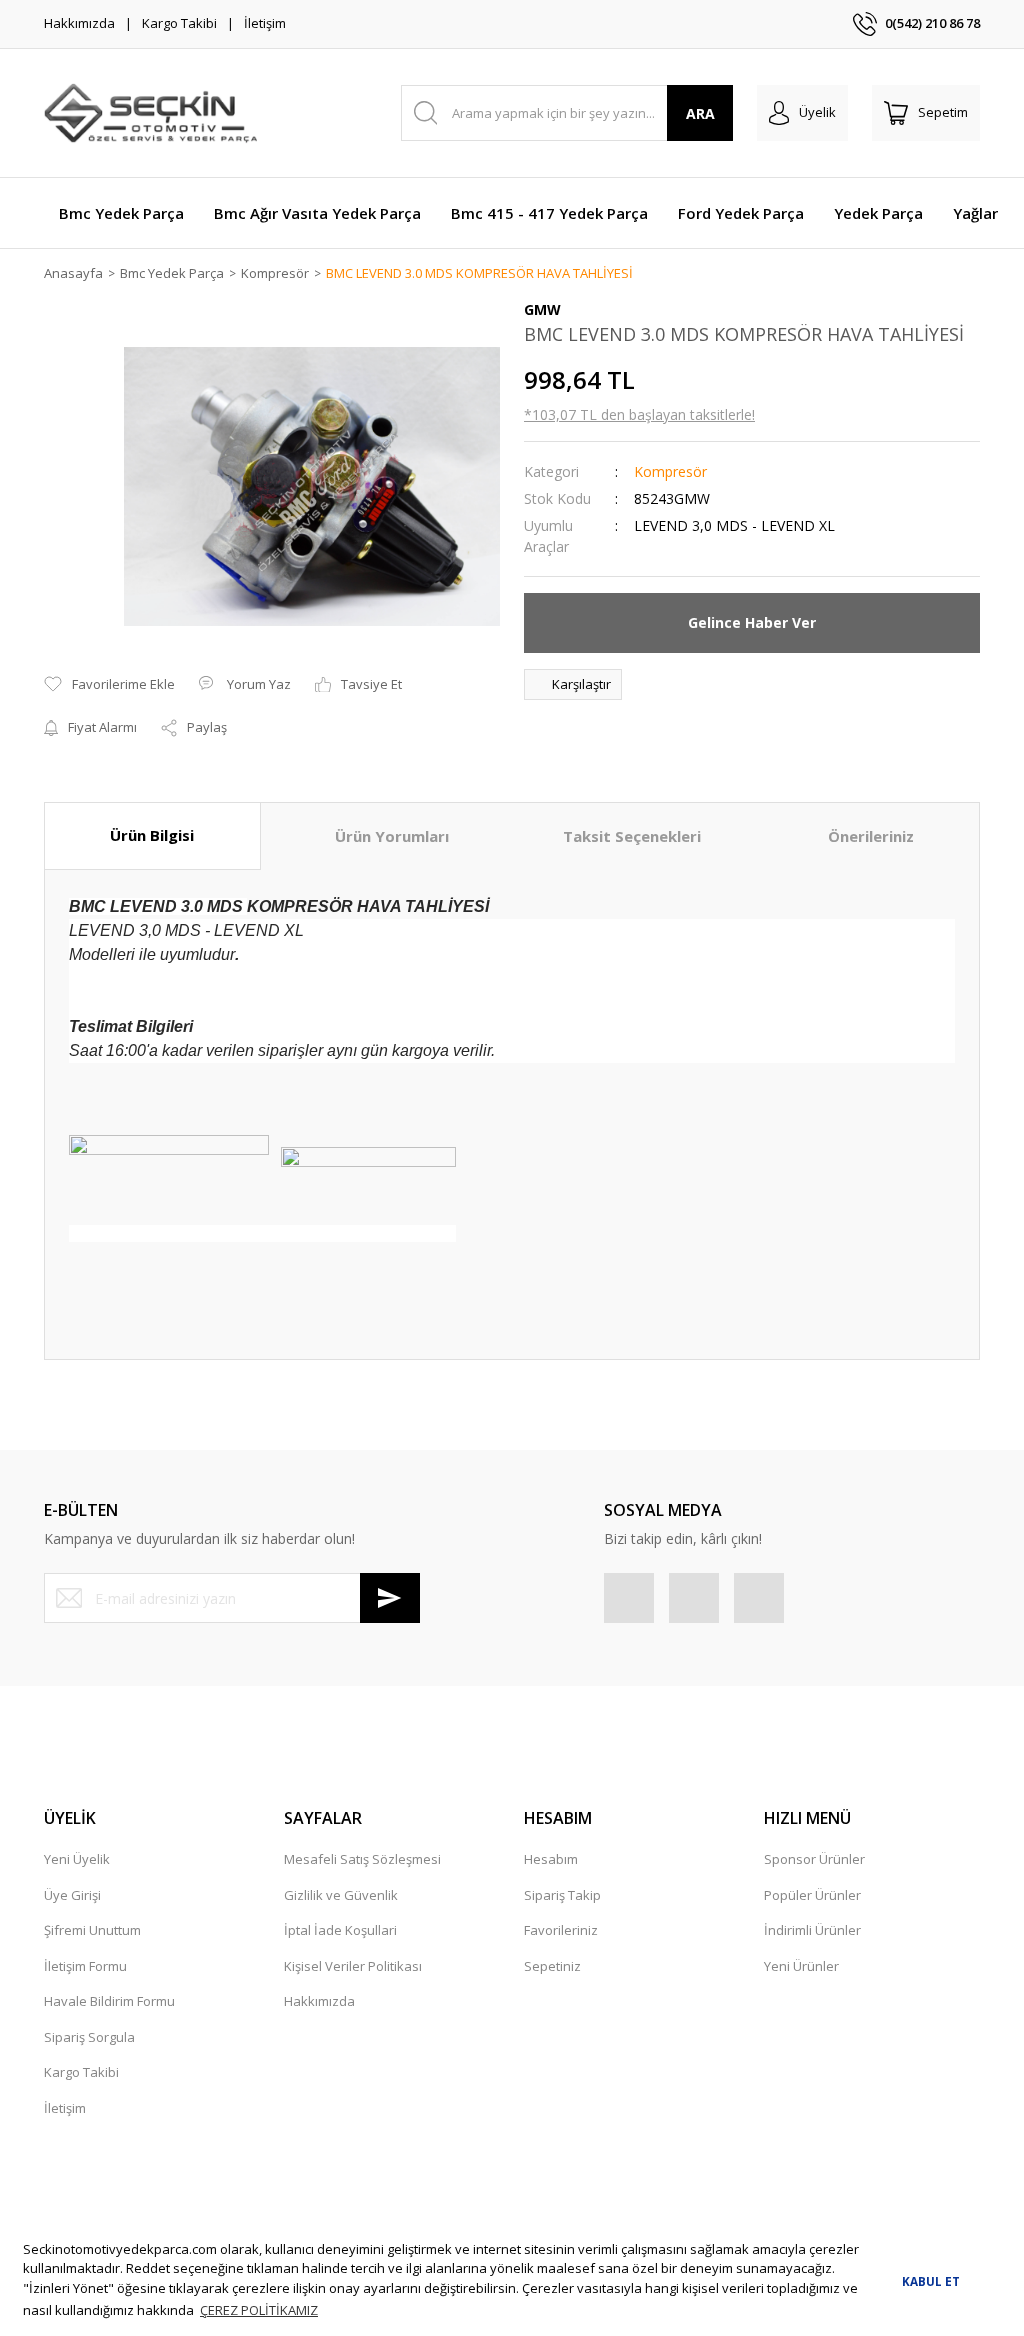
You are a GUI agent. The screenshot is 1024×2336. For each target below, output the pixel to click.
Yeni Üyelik (77, 1859)
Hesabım (551, 1859)
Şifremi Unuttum (92, 1930)
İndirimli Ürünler (812, 1930)
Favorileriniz (561, 1930)
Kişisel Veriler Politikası (353, 1966)
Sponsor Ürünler (814, 1859)
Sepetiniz (552, 1966)
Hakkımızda (79, 23)
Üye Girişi (72, 1895)
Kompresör (670, 471)
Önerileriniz (871, 836)
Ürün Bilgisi (152, 835)
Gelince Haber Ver (752, 622)
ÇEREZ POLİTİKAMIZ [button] (259, 2310)
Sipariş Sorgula (89, 2037)
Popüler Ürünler (812, 1895)
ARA (700, 113)
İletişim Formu (85, 1966)
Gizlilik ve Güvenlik (341, 1895)
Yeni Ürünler (801, 1966)
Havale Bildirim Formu (109, 2001)
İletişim (265, 23)
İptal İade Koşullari (340, 1930)
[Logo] (150, 113)
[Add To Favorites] (109, 685)
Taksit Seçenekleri (632, 836)
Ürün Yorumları (392, 836)
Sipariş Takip (562, 1895)
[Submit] (390, 1598)
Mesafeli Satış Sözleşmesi (362, 1859)
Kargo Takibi (179, 23)
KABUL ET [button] (931, 2281)
